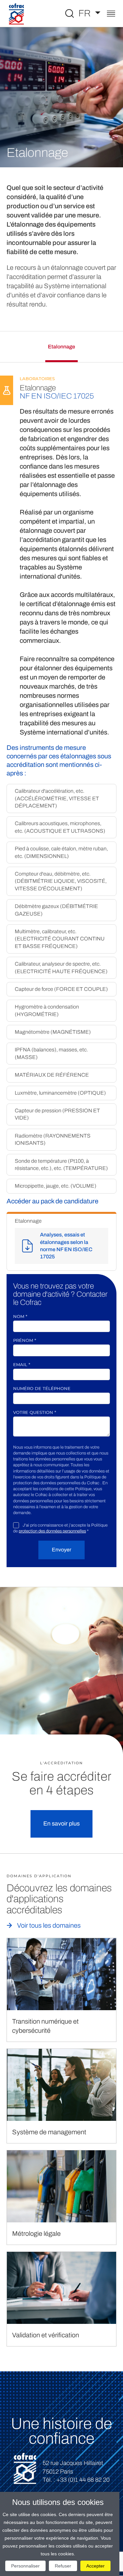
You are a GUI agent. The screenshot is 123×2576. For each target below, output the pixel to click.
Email (22, 1364)
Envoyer (61, 1550)
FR (86, 13)
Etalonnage (61, 347)
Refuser (63, 2566)
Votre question (35, 1412)
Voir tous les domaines (49, 1925)
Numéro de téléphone (42, 1388)
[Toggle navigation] (111, 14)
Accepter (95, 2566)
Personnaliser (25, 2566)
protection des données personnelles (52, 1531)
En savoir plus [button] (61, 1824)
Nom (20, 1316)
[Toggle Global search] (70, 13)
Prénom (25, 1340)
